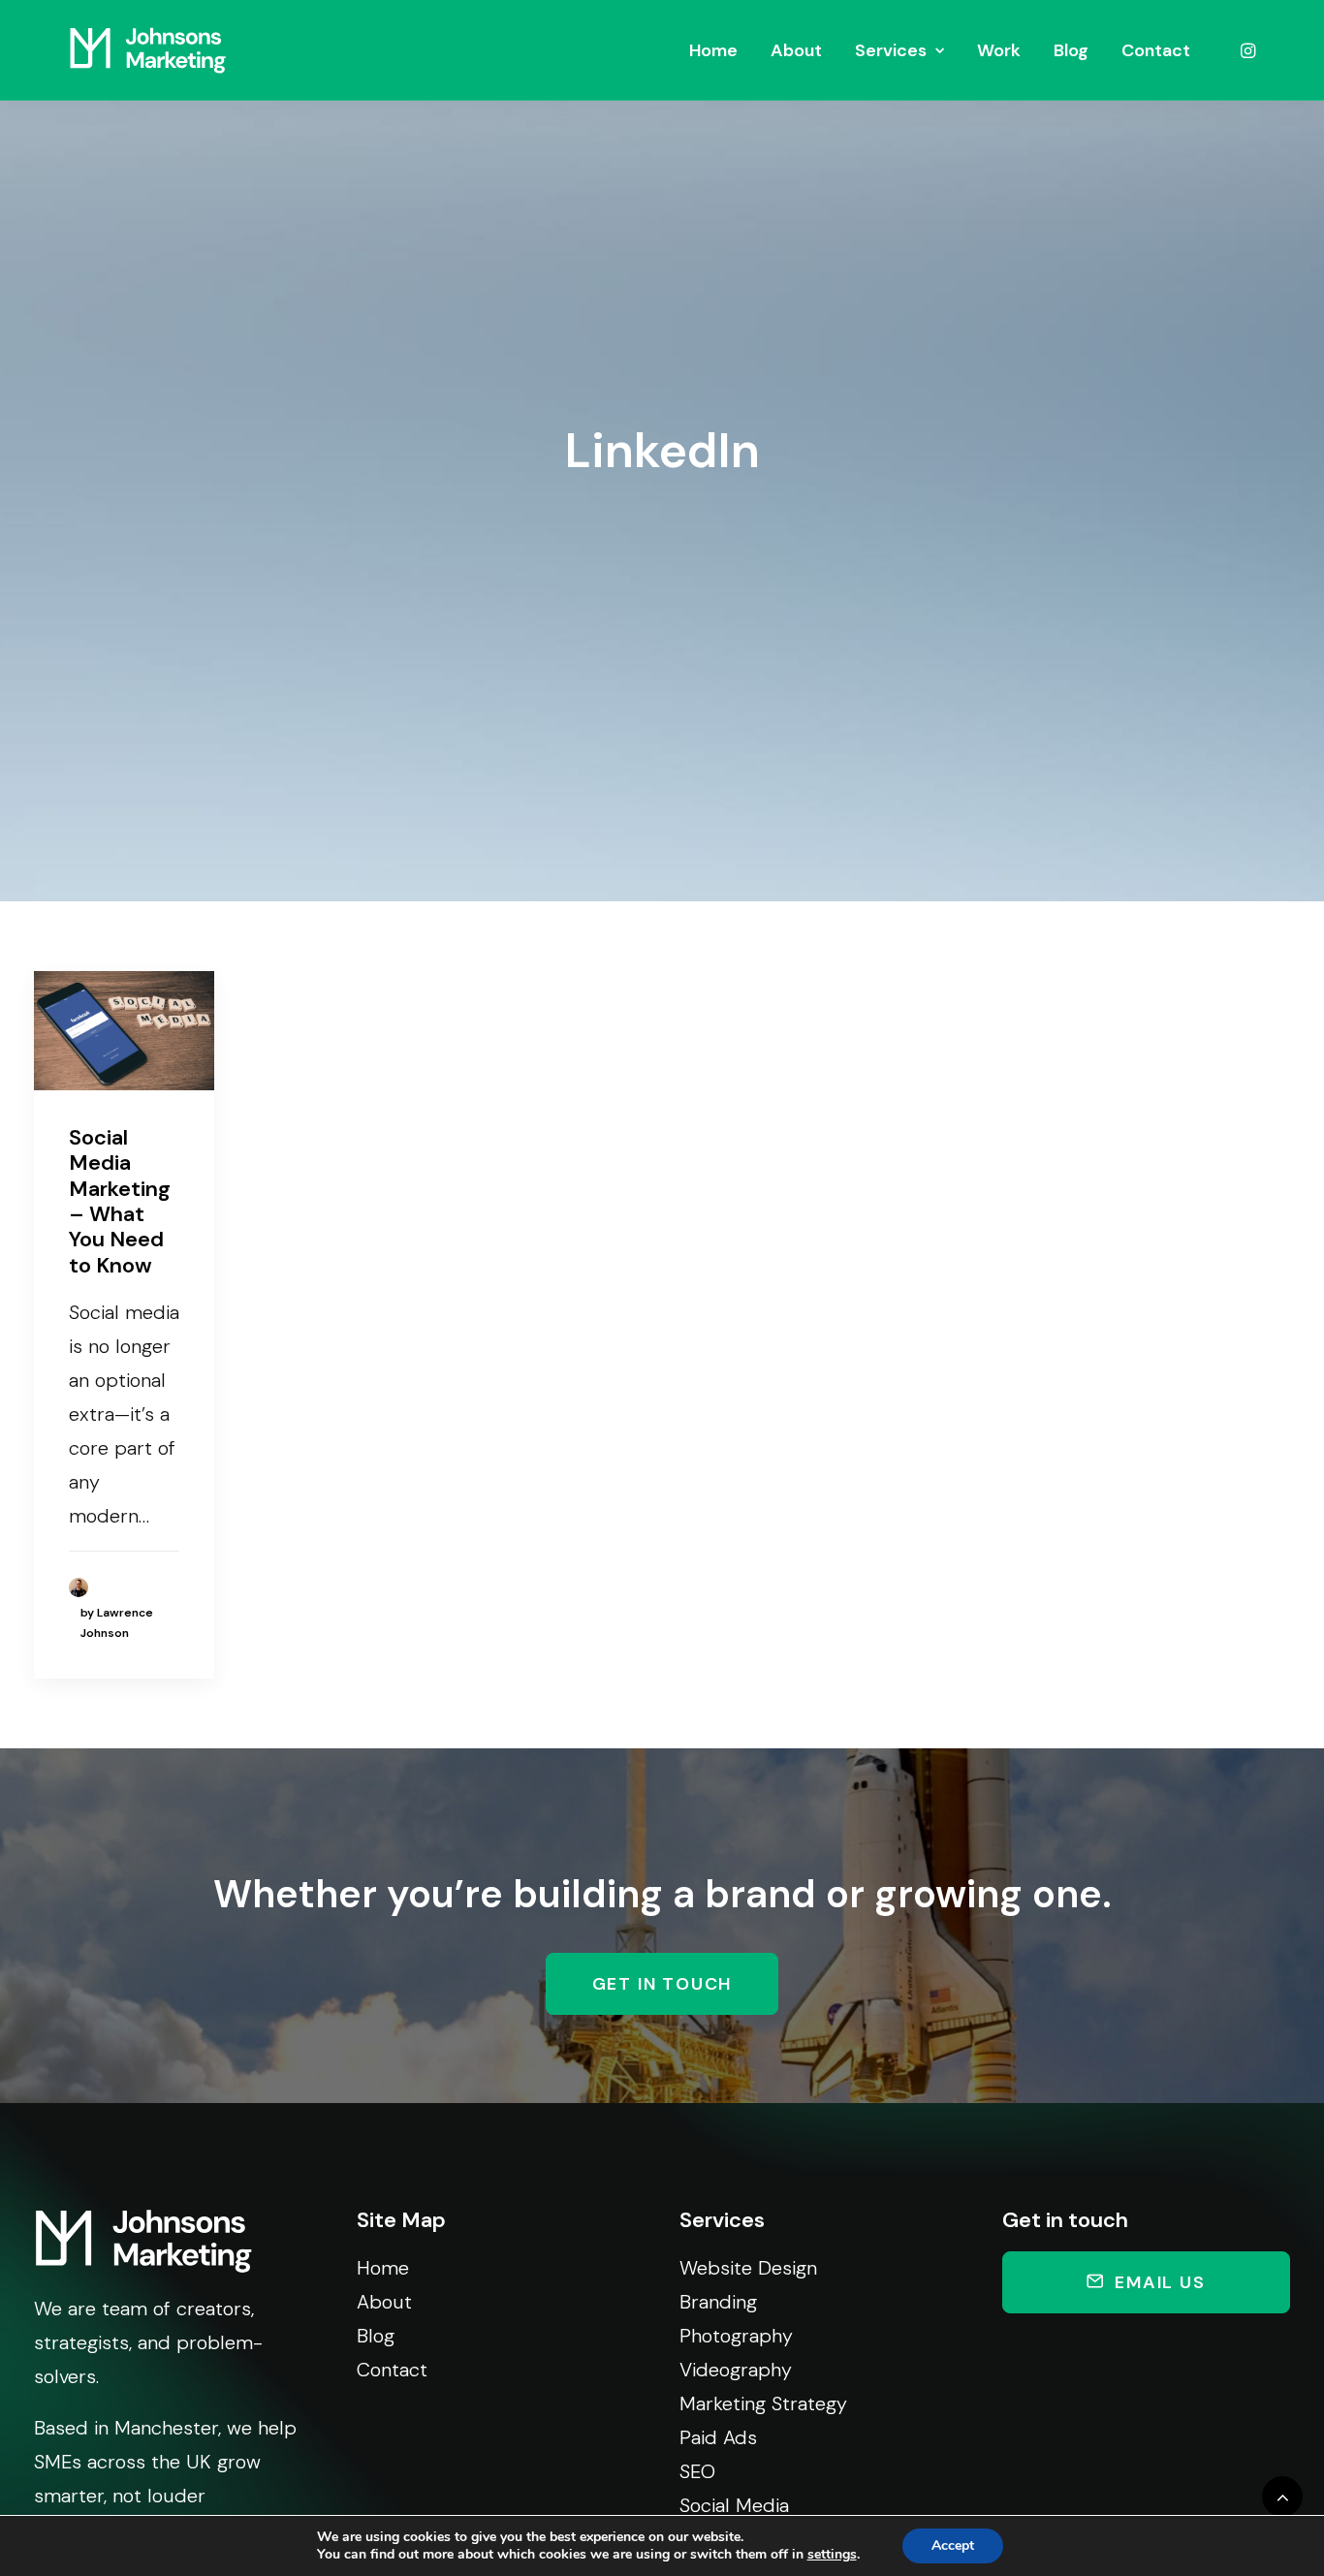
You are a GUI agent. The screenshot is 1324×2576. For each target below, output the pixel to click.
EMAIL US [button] (1160, 2282)
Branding (718, 2302)
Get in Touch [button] (662, 1984)
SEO (697, 2471)
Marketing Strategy (763, 2403)
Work (999, 50)
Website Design (748, 2268)
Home (713, 50)
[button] (1246, 50)
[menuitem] (713, 50)
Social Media (734, 2505)
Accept (953, 2545)
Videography (736, 2370)
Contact (1156, 50)
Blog (1071, 50)
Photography (736, 2336)
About (796, 50)
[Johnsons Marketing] (148, 50)
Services (891, 50)
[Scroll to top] (1282, 2495)
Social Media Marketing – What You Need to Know (120, 1201)
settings (832, 2555)
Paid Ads (718, 2437)
